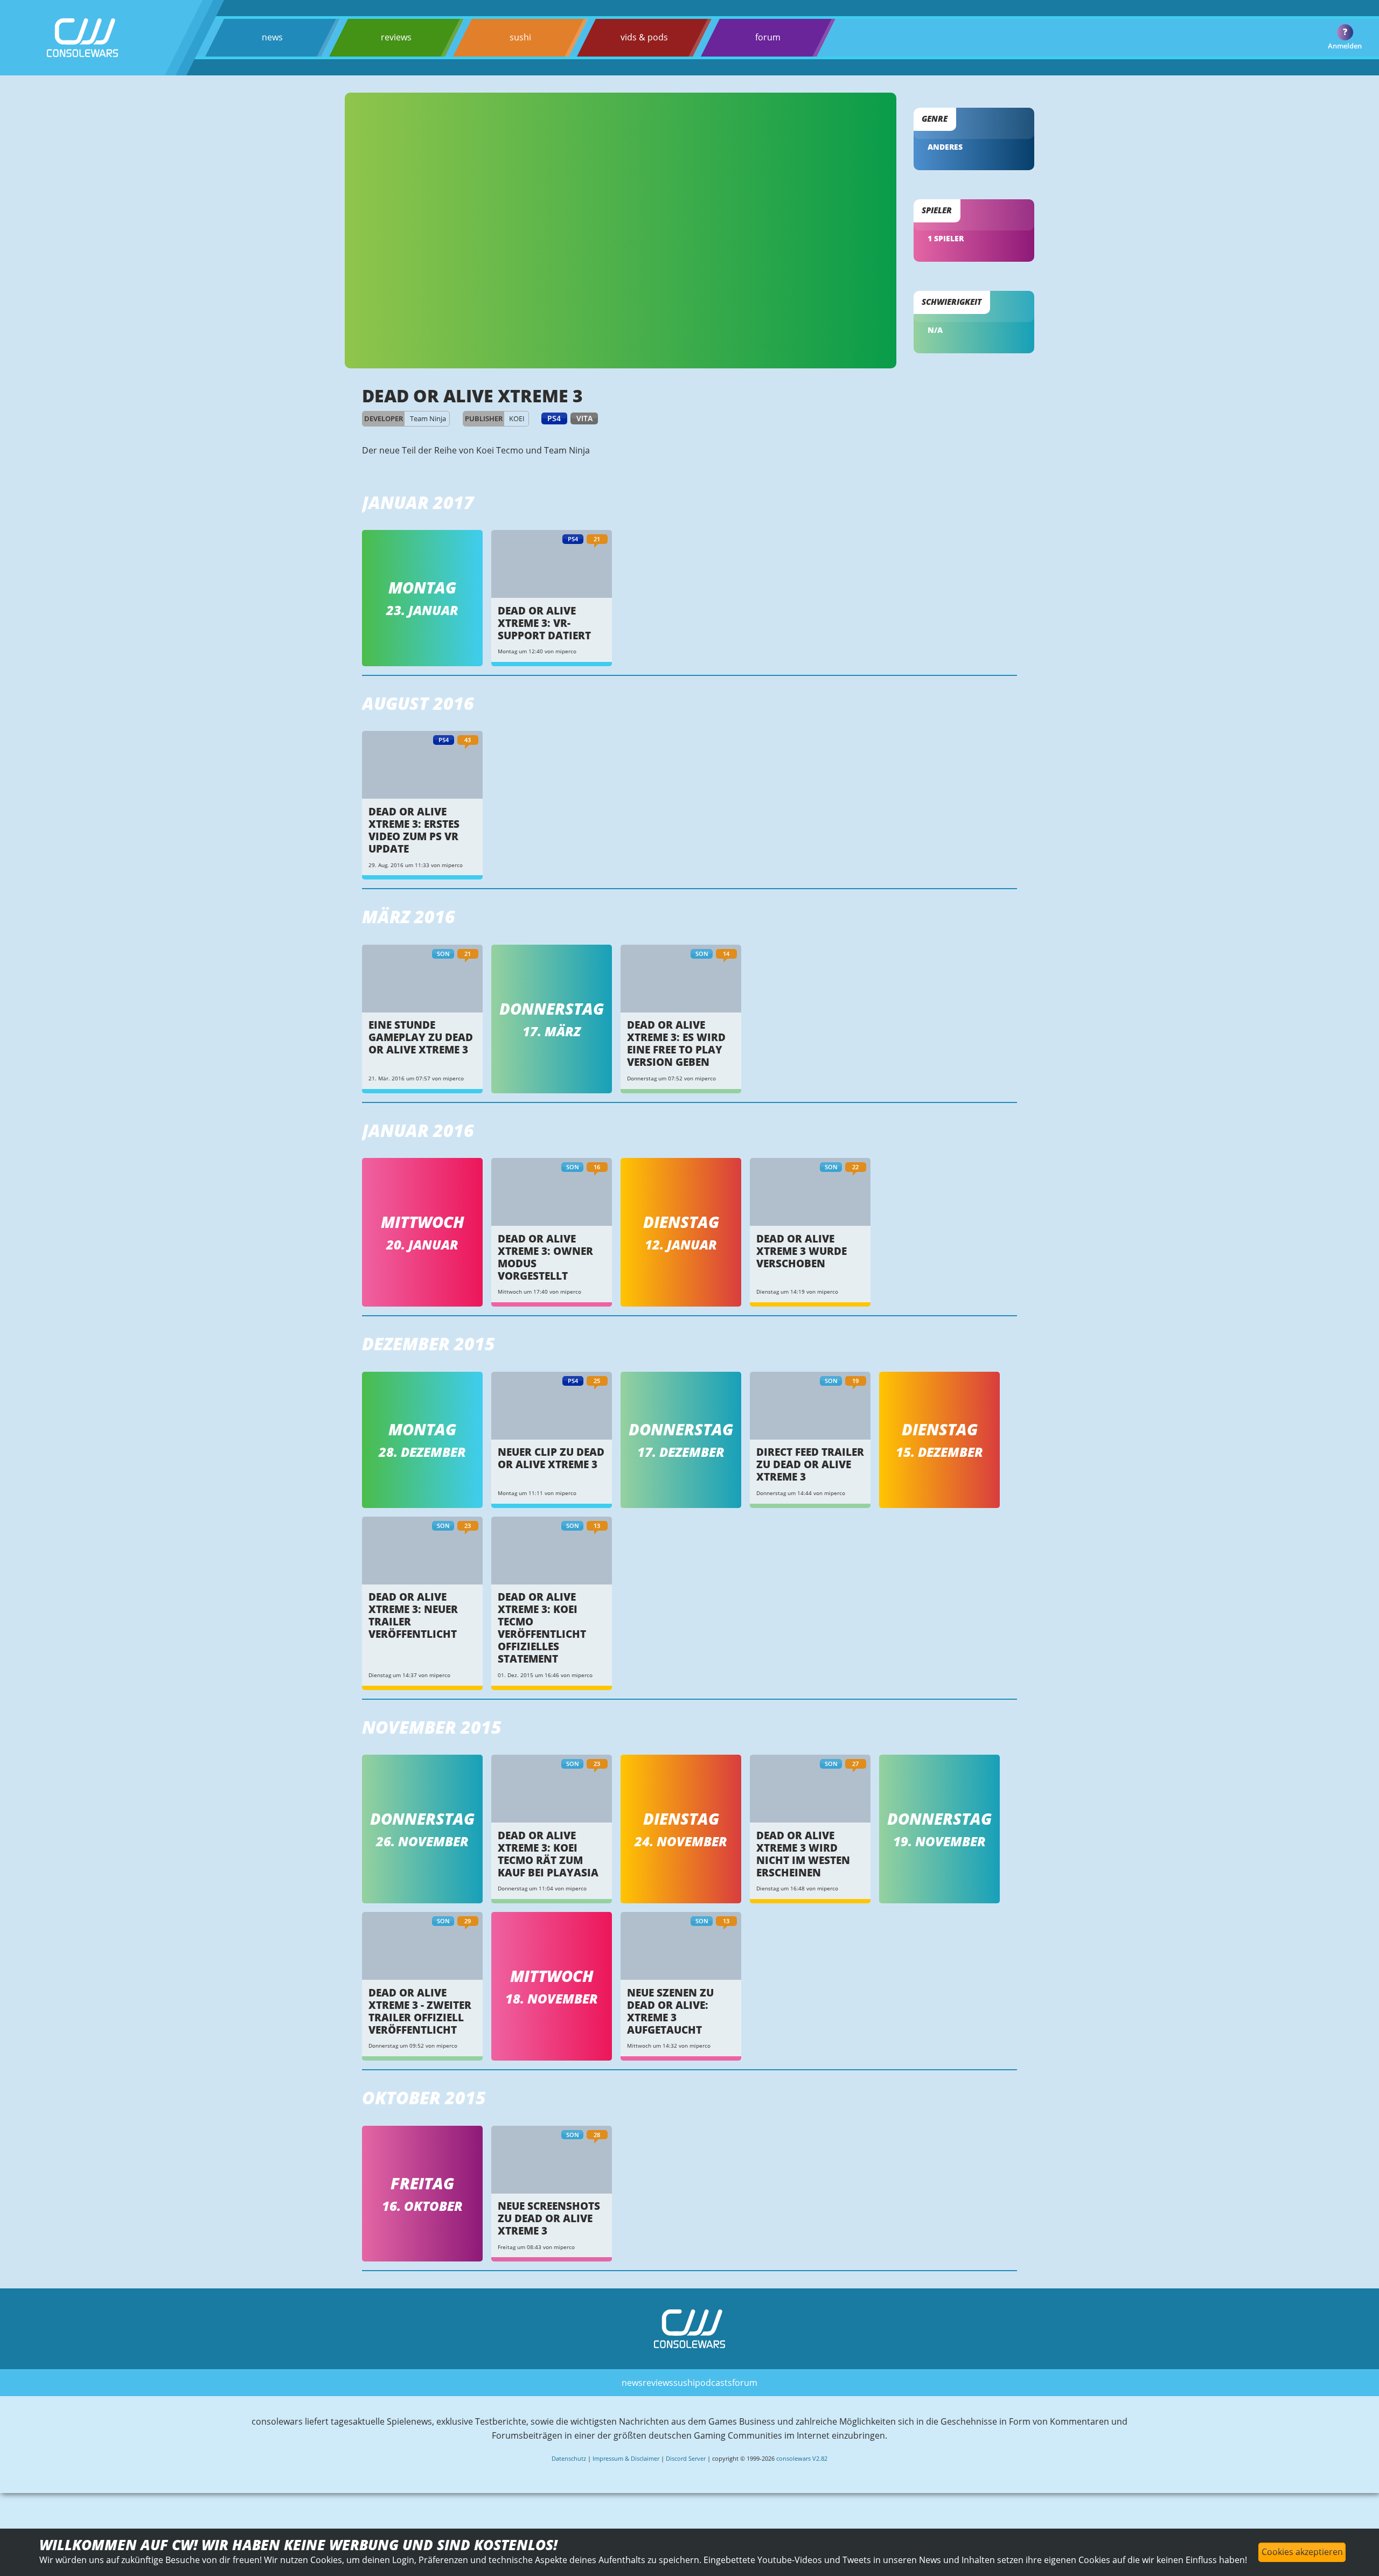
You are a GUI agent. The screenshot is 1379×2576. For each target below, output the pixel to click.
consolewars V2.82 (802, 2458)
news (272, 37)
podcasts (713, 2383)
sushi (520, 37)
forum (768, 37)
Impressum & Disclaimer (626, 2458)
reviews (396, 37)
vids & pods (644, 37)
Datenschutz (569, 2458)
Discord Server (686, 2458)
